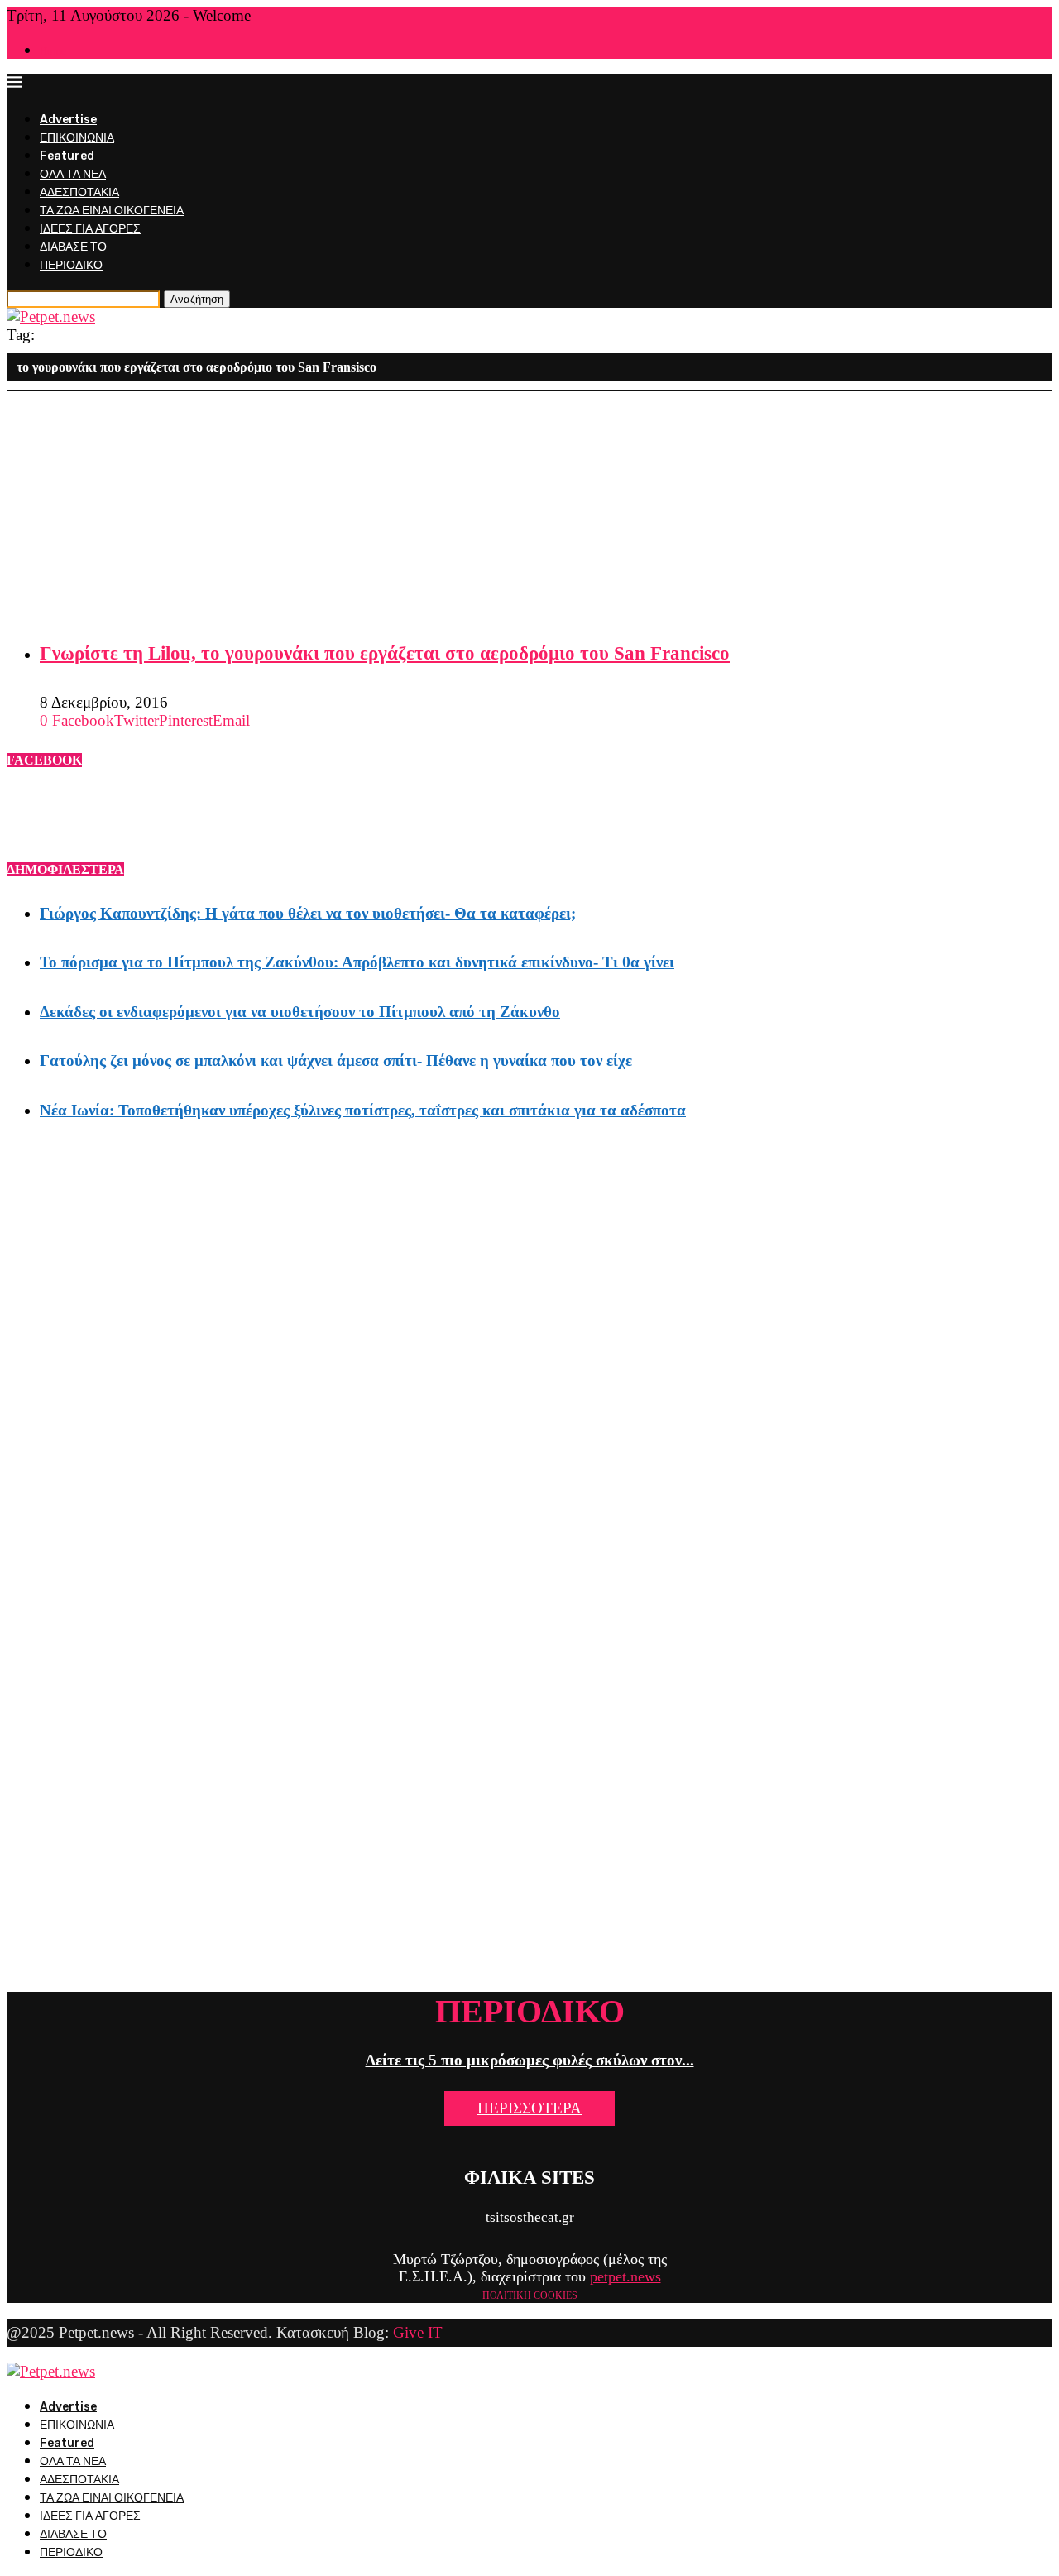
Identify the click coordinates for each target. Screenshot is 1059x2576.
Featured (67, 156)
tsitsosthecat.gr (530, 2217)
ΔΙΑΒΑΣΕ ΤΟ (73, 247)
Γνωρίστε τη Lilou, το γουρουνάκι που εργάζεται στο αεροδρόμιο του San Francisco (385, 653)
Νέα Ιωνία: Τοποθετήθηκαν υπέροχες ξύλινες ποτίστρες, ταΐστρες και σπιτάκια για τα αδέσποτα (363, 1110)
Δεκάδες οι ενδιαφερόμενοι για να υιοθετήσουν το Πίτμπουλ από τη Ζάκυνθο (300, 1012)
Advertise (68, 120)
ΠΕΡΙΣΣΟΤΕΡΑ (529, 2108)
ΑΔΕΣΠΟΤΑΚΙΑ (79, 192)
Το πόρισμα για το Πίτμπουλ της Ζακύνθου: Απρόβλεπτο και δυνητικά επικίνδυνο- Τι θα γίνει (357, 962)
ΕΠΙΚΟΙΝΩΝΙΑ (77, 138)
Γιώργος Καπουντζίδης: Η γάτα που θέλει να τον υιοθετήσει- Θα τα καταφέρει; (308, 913)
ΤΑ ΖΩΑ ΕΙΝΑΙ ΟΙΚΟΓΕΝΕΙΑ (112, 211)
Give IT (418, 2332)
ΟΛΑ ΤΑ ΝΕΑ (73, 174)
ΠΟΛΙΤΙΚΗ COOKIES (530, 2295)
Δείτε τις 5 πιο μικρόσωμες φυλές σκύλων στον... (530, 2060)
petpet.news (625, 2276)
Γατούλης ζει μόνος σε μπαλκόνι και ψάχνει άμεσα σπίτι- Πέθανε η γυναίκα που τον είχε (336, 1060)
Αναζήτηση (197, 299)
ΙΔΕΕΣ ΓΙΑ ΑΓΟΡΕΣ (90, 229)
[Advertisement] (503, 507)
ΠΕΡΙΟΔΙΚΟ (71, 265)
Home (53, 51)
